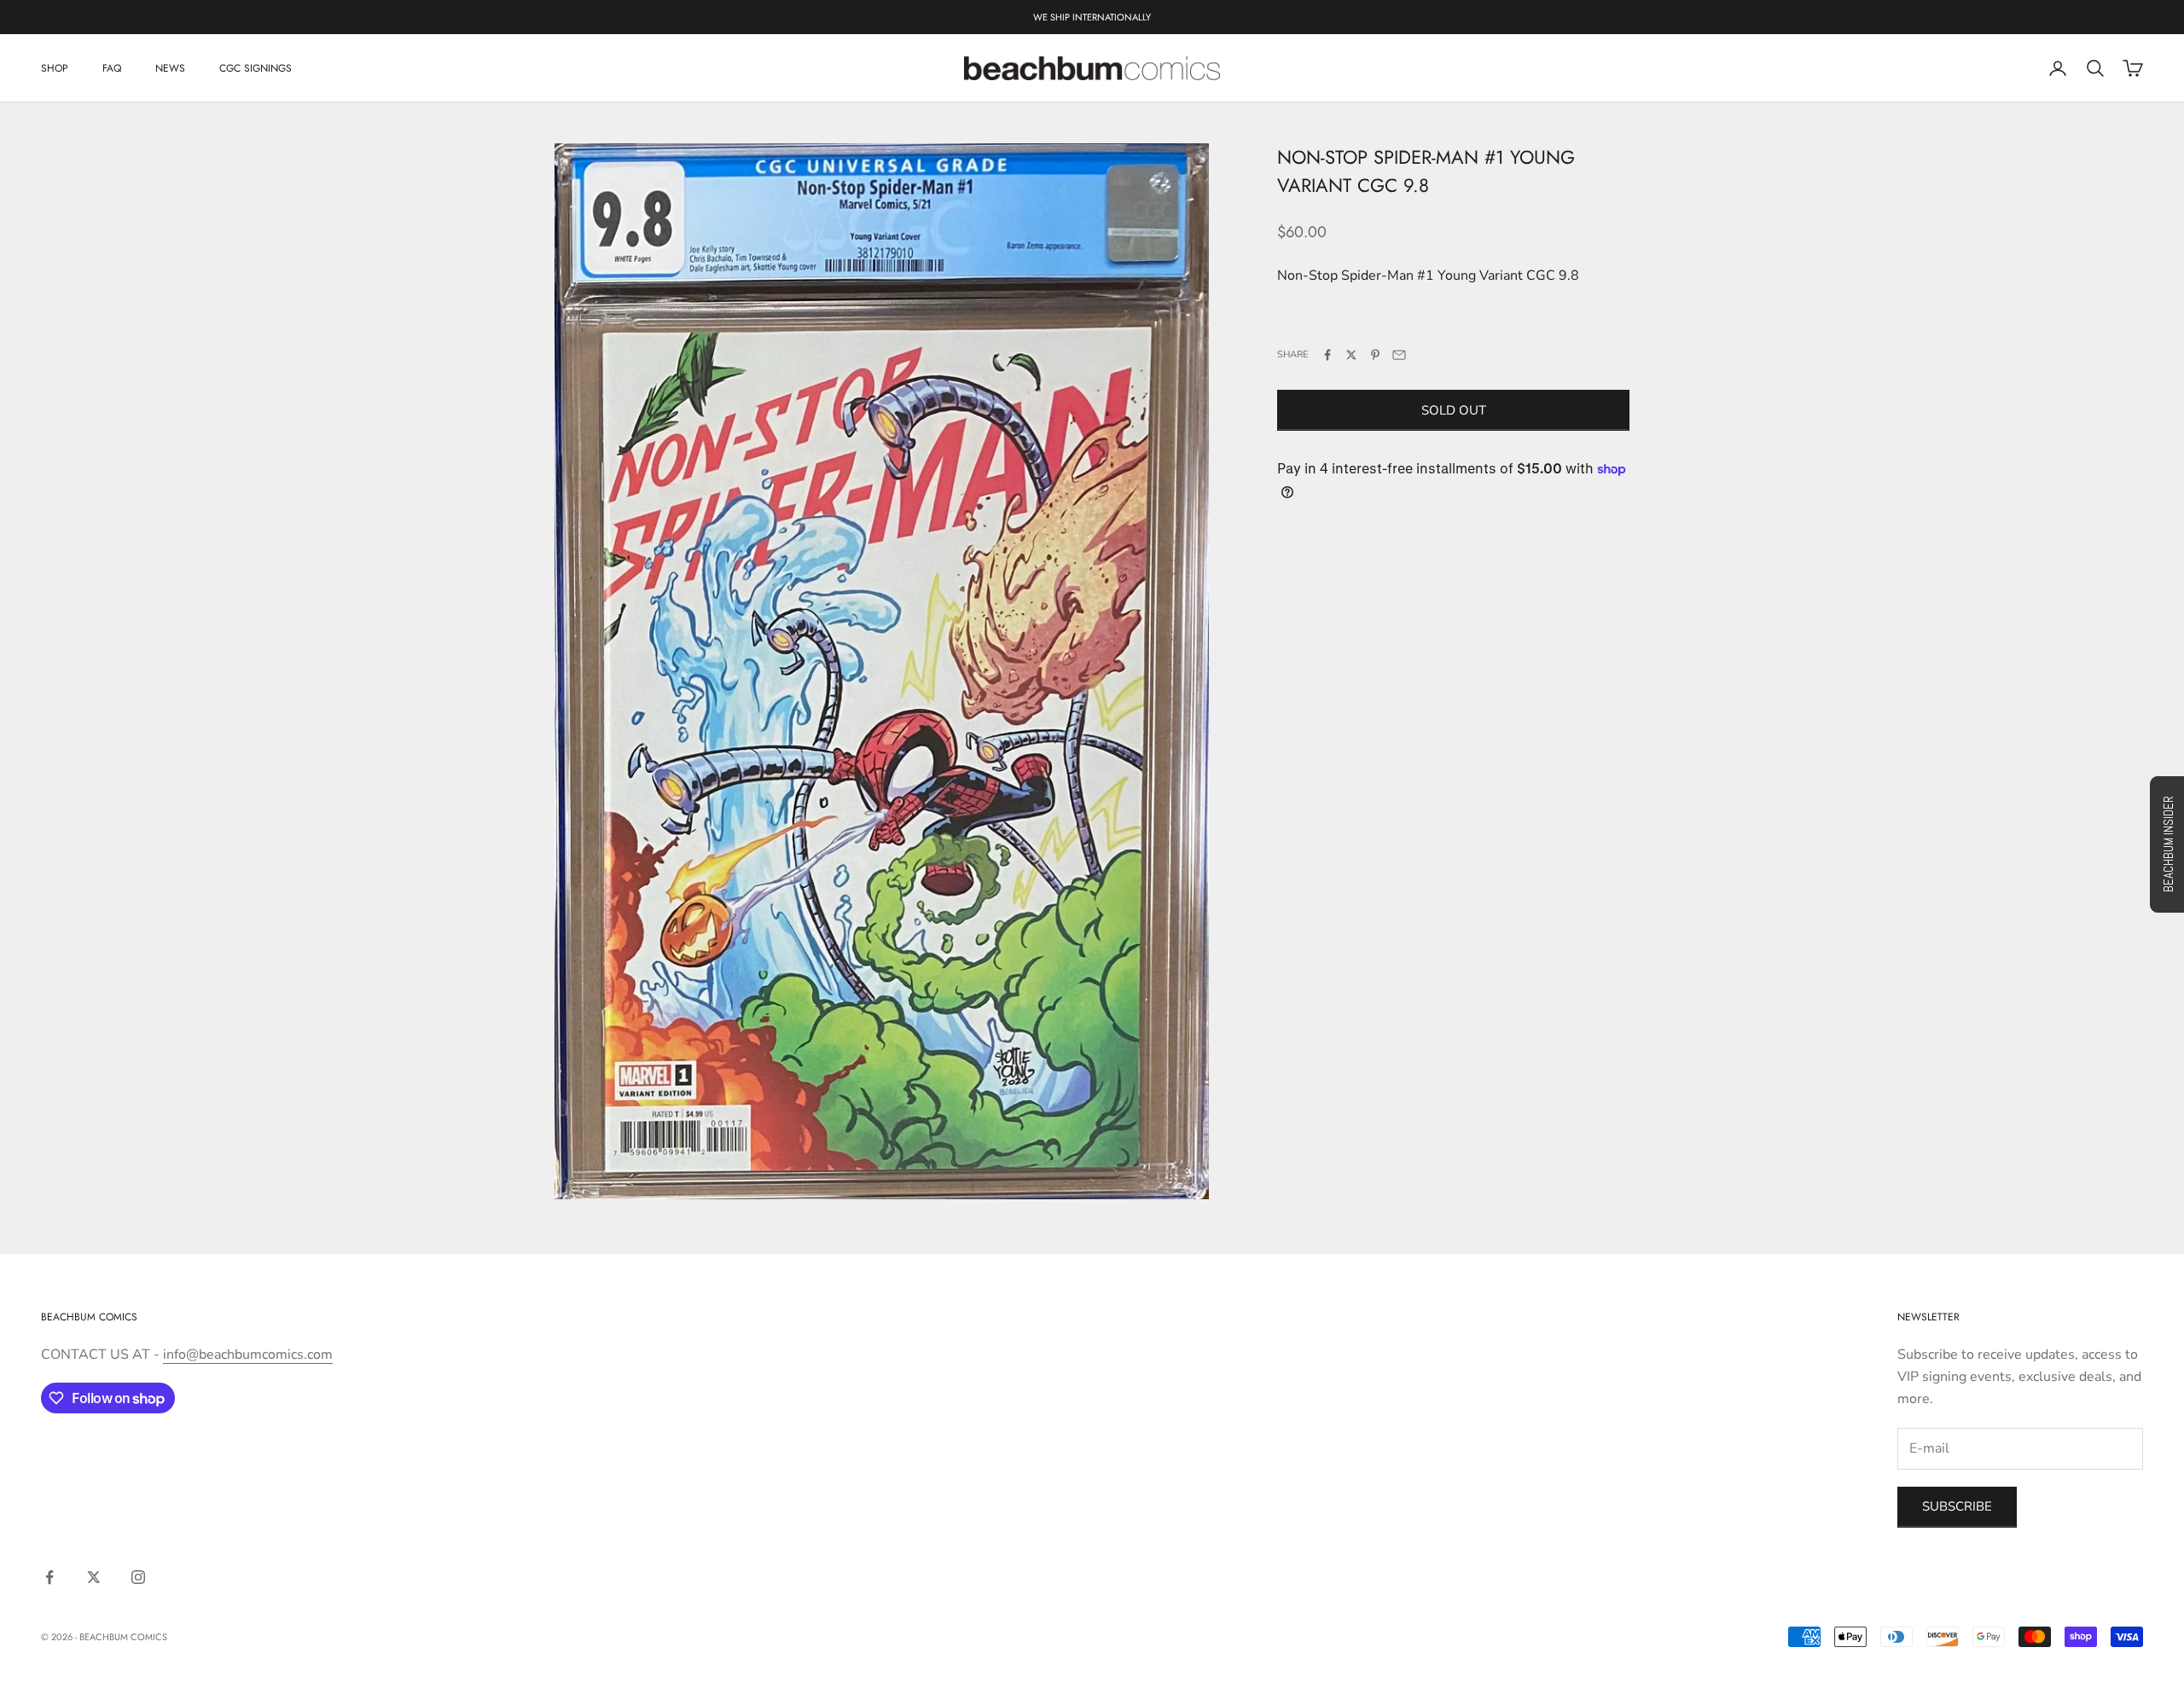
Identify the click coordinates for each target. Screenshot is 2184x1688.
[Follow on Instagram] (138, 1577)
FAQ (112, 68)
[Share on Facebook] (1327, 355)
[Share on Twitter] (1351, 355)
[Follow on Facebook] (49, 1577)
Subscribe (1957, 1506)
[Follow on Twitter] (94, 1577)
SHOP (55, 68)
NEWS (170, 68)
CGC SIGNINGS (256, 68)
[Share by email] (1399, 355)
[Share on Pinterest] (1375, 355)
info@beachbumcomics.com (248, 1354)
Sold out (1454, 410)
